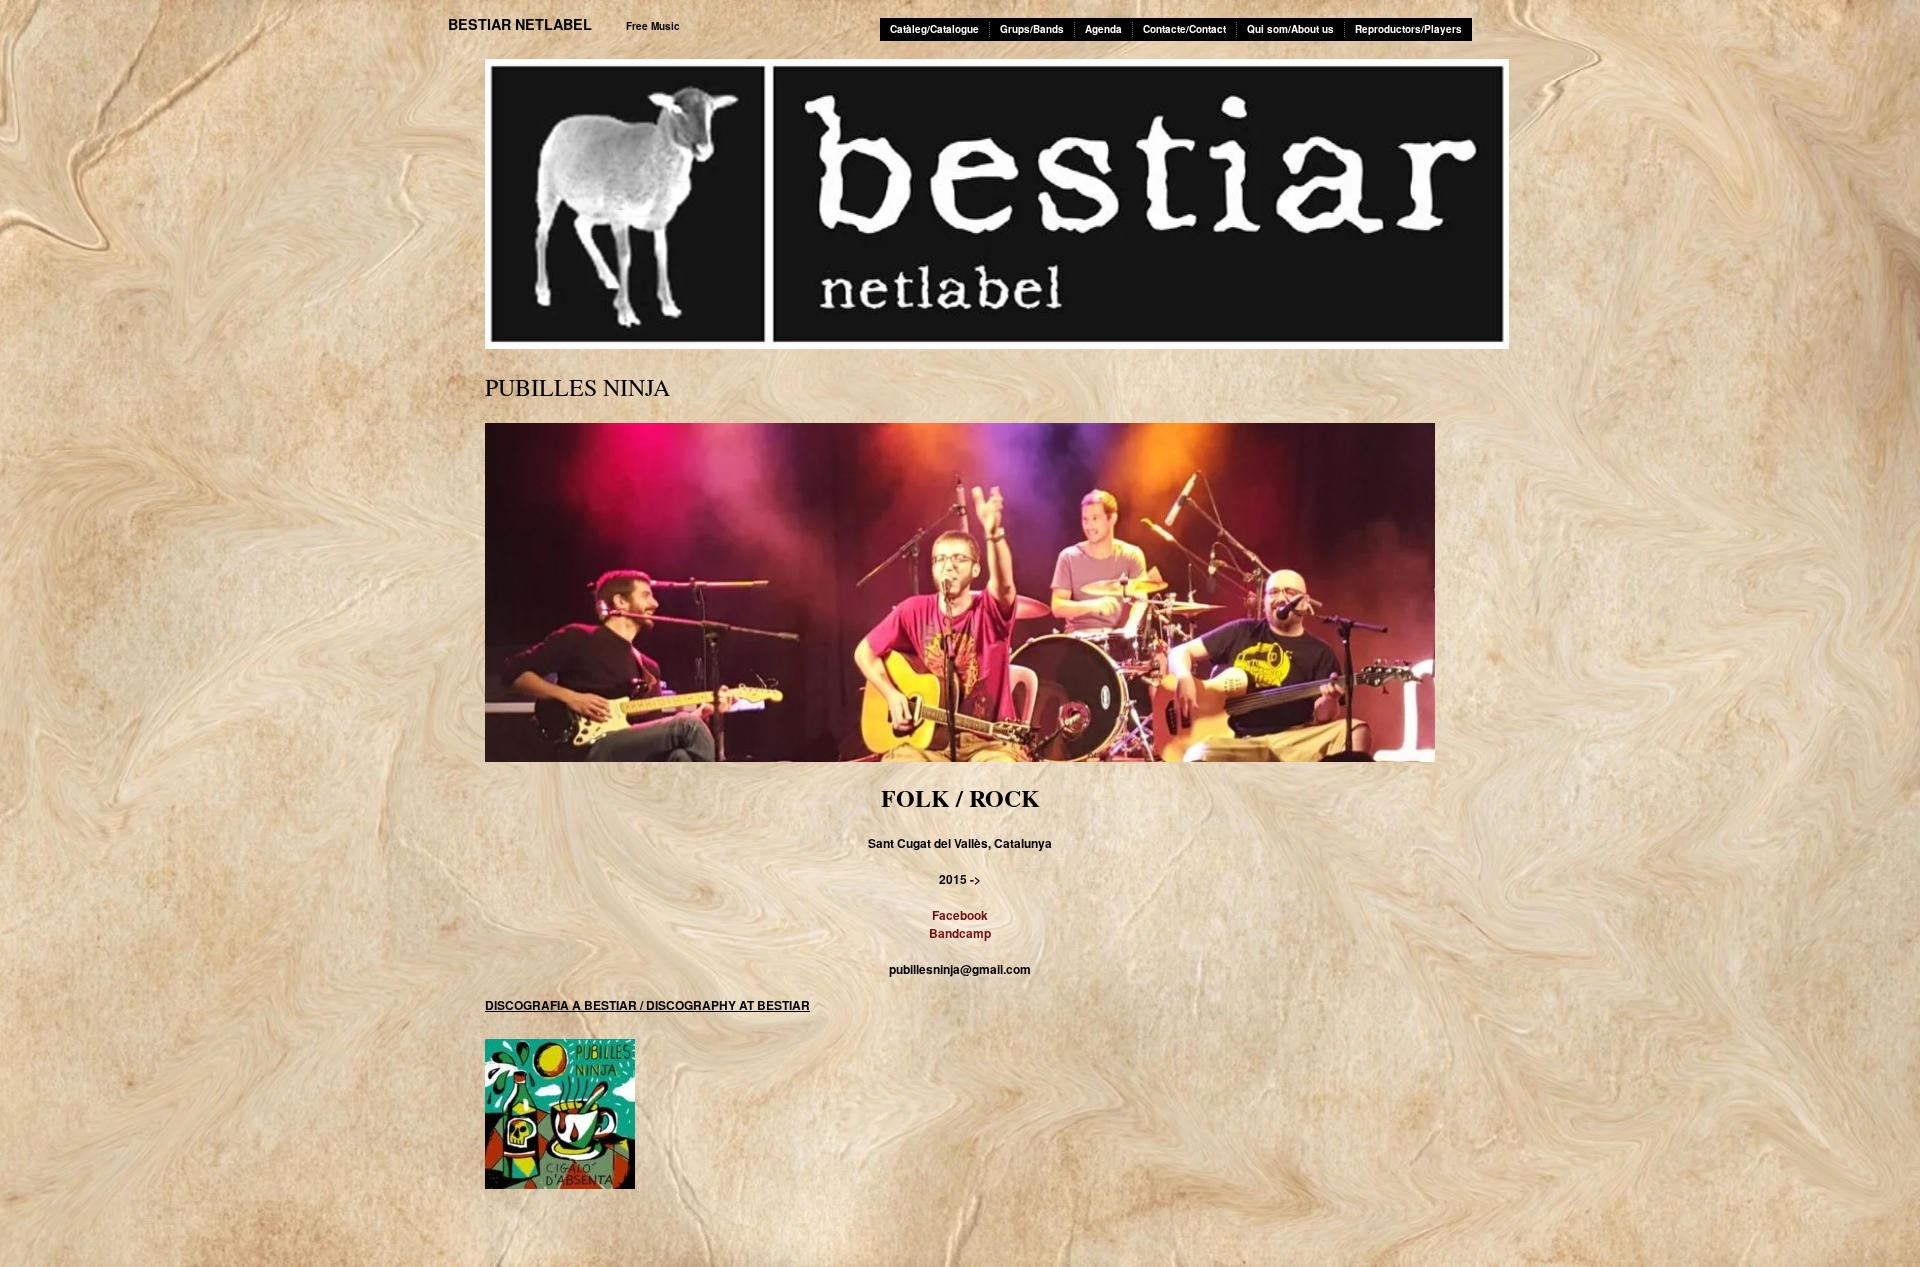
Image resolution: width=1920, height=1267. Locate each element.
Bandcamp (960, 933)
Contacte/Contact (1184, 29)
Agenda (1103, 29)
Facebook (960, 915)
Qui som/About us (1290, 29)
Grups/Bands (1032, 29)
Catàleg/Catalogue (934, 29)
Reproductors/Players (1408, 29)
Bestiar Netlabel (520, 24)
